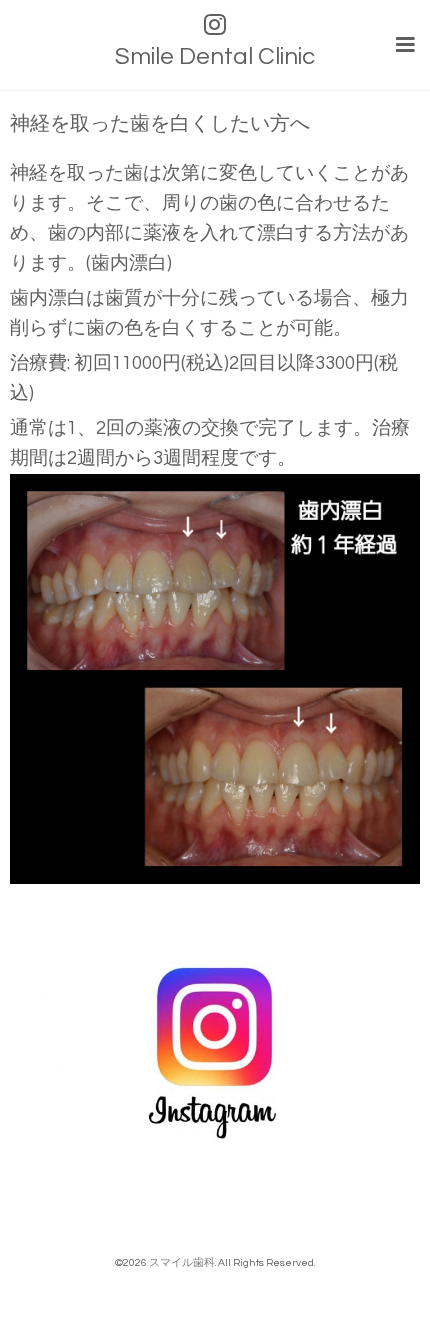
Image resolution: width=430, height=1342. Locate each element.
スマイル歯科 (182, 1262)
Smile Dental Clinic (215, 56)
